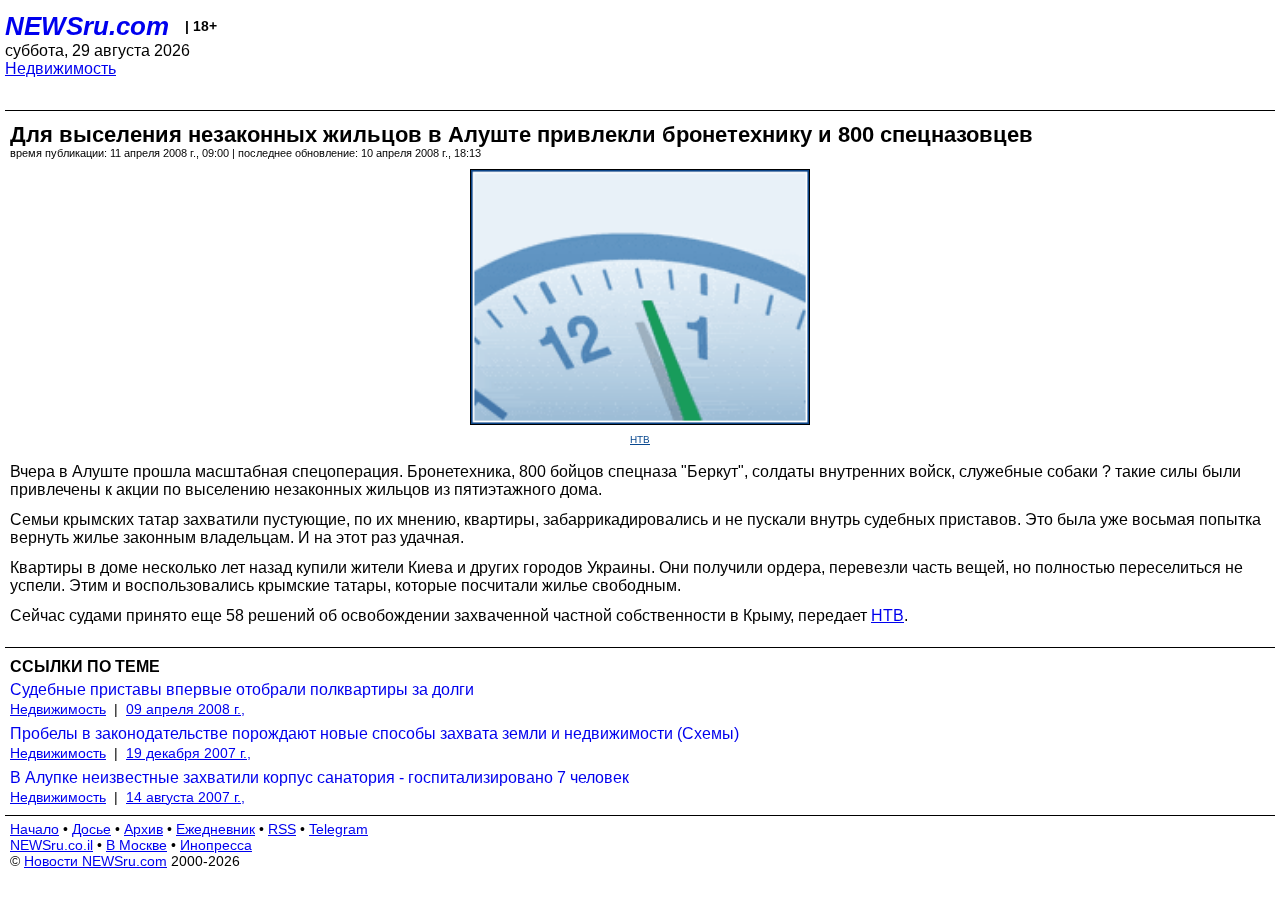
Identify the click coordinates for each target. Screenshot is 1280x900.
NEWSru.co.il (51, 845)
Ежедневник (215, 829)
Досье (91, 829)
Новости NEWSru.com (95, 861)
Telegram (338, 829)
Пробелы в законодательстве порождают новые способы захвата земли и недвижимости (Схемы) (374, 733)
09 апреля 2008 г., (185, 709)
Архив (143, 829)
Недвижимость (60, 68)
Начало (34, 829)
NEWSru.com (87, 26)
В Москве (136, 845)
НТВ (640, 439)
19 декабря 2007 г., (188, 753)
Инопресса (216, 845)
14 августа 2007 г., (185, 797)
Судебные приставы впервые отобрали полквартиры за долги (242, 689)
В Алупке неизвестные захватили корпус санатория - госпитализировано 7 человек (319, 777)
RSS (282, 829)
